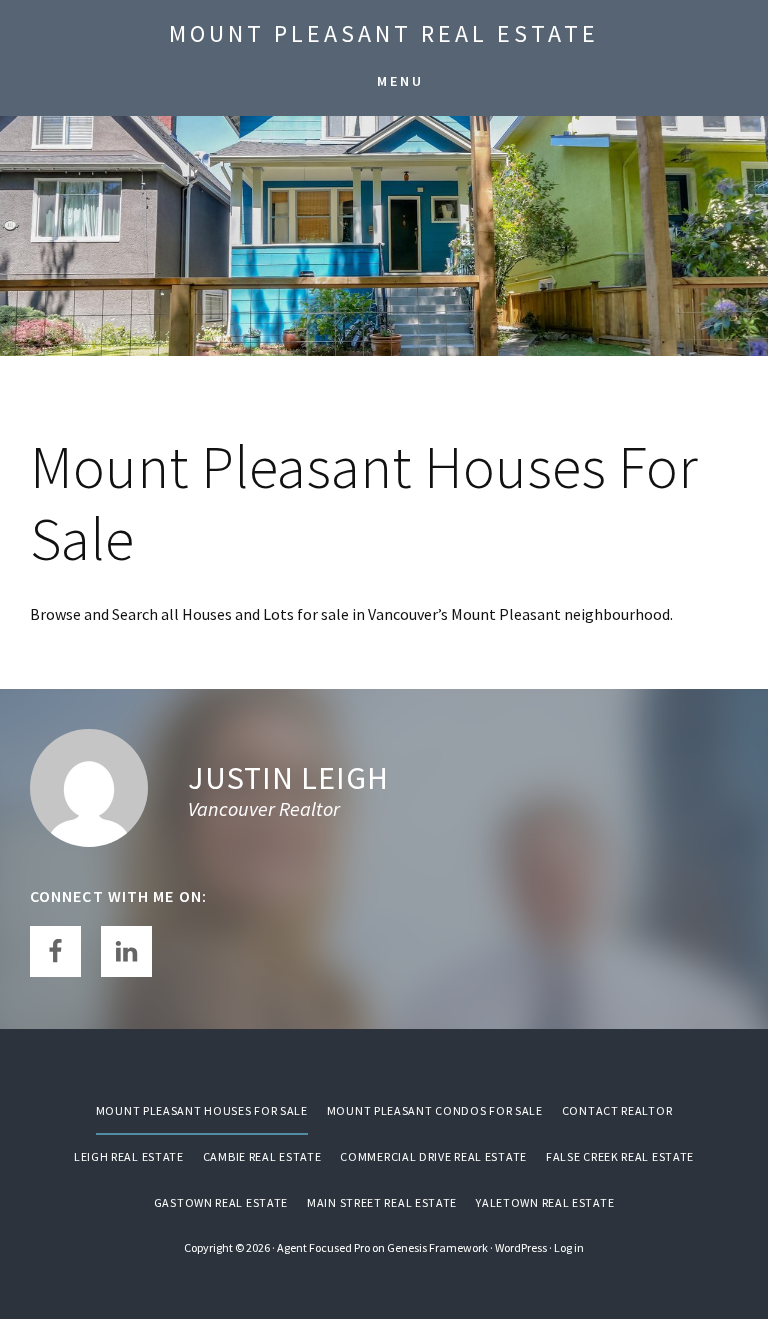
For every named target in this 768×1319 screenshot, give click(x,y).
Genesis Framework (437, 1247)
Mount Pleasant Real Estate (384, 33)
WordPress (521, 1247)
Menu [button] (400, 81)
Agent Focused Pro (323, 1247)
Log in (569, 1247)
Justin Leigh (288, 778)
